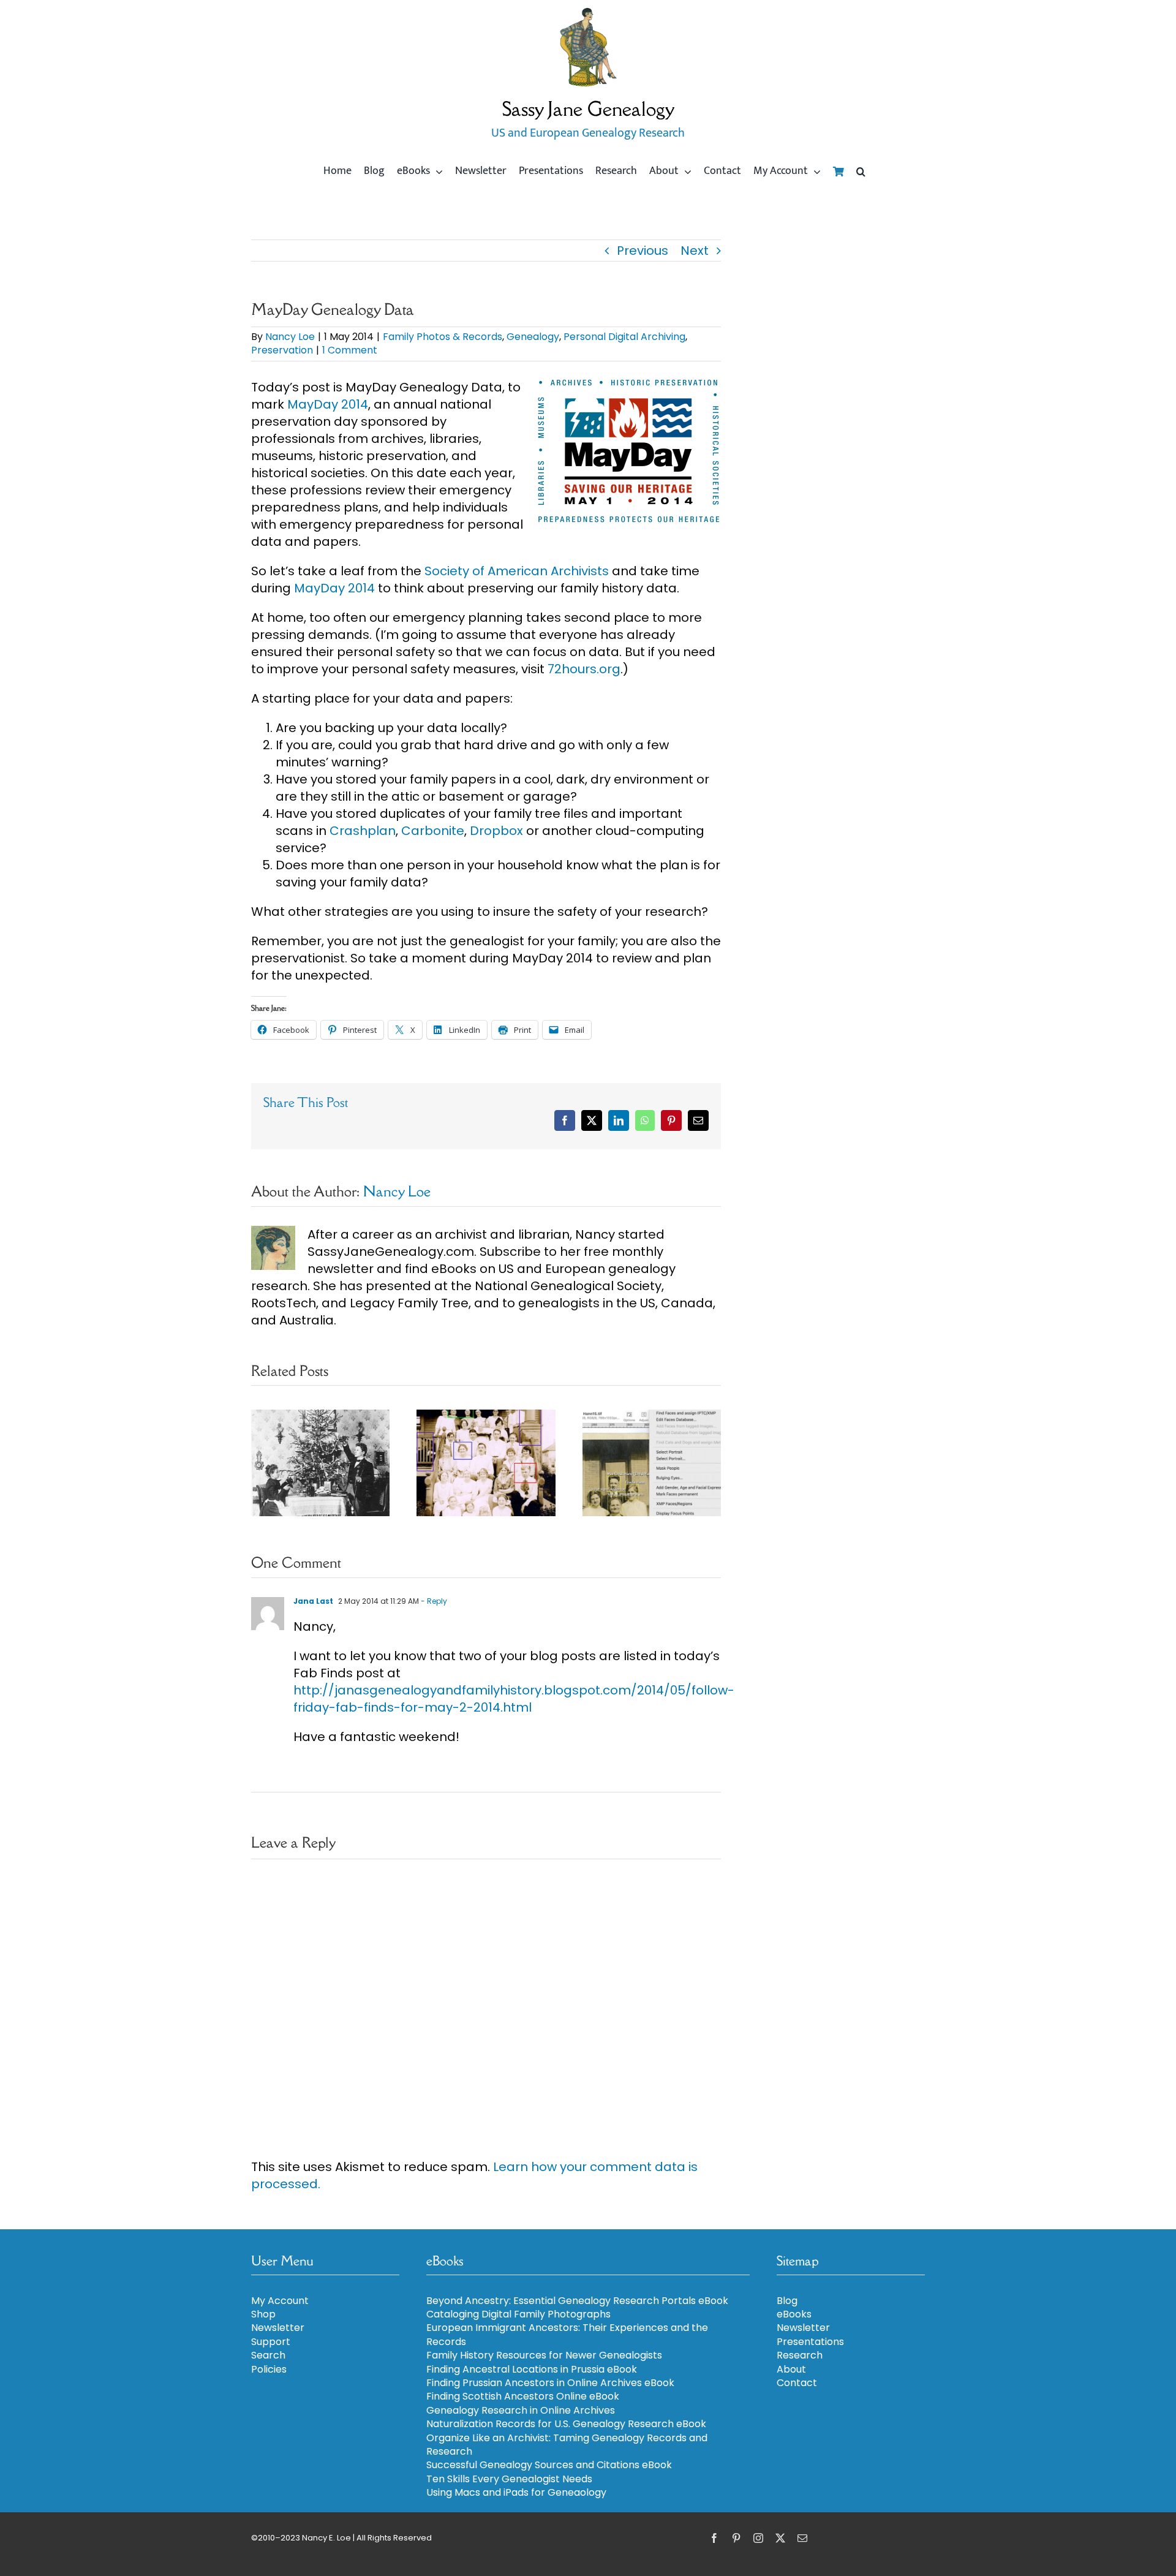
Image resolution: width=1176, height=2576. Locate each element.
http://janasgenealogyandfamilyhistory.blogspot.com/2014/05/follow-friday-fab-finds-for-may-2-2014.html (514, 1699)
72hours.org (584, 669)
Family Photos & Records (443, 337)
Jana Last (313, 1601)
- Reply (433, 1601)
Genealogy (533, 337)
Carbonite (433, 831)
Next (695, 251)
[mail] (802, 2538)
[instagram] (758, 2538)
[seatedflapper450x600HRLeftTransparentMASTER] (588, 12)
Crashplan (363, 831)
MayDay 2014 (328, 404)
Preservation (282, 350)
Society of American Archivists (517, 571)
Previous (643, 251)
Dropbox (496, 831)
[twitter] (780, 2538)
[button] (861, 172)
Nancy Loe (290, 337)
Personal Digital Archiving (624, 337)
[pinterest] (736, 2538)
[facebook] (714, 2538)
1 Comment (350, 350)
